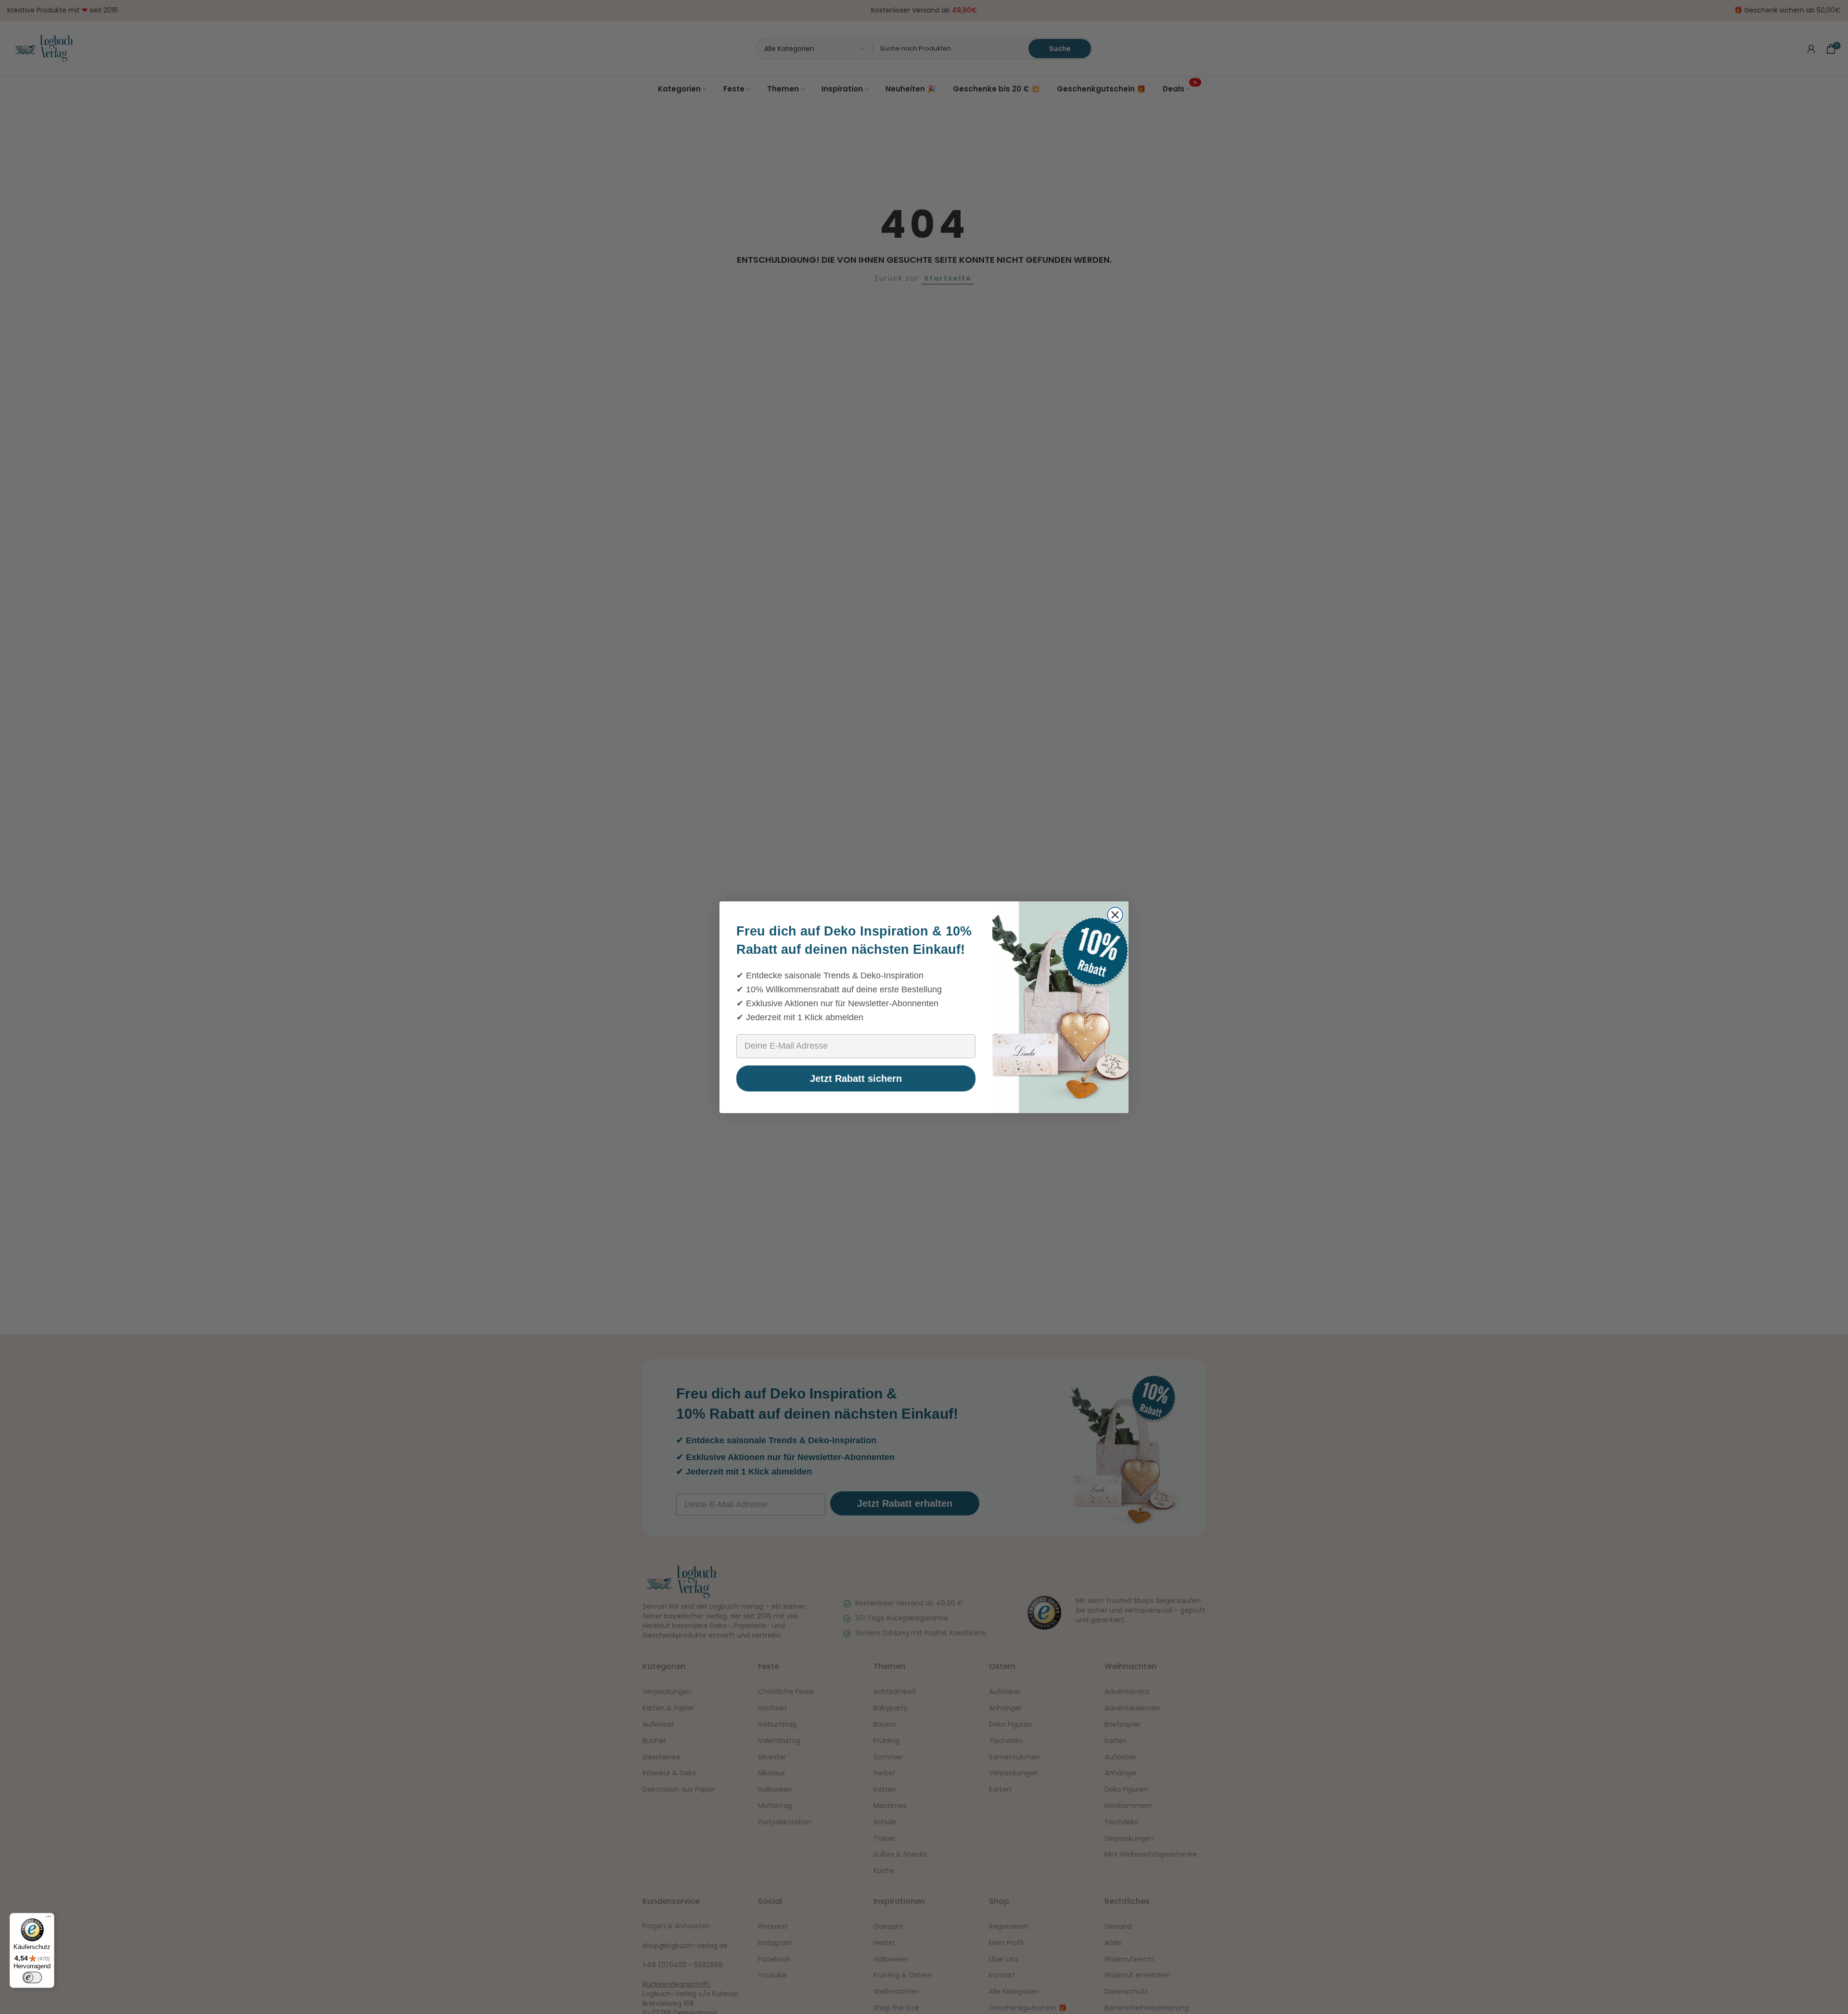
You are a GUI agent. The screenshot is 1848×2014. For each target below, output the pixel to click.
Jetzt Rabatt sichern (856, 1078)
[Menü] (49, 1919)
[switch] (32, 1977)
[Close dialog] (1115, 915)
